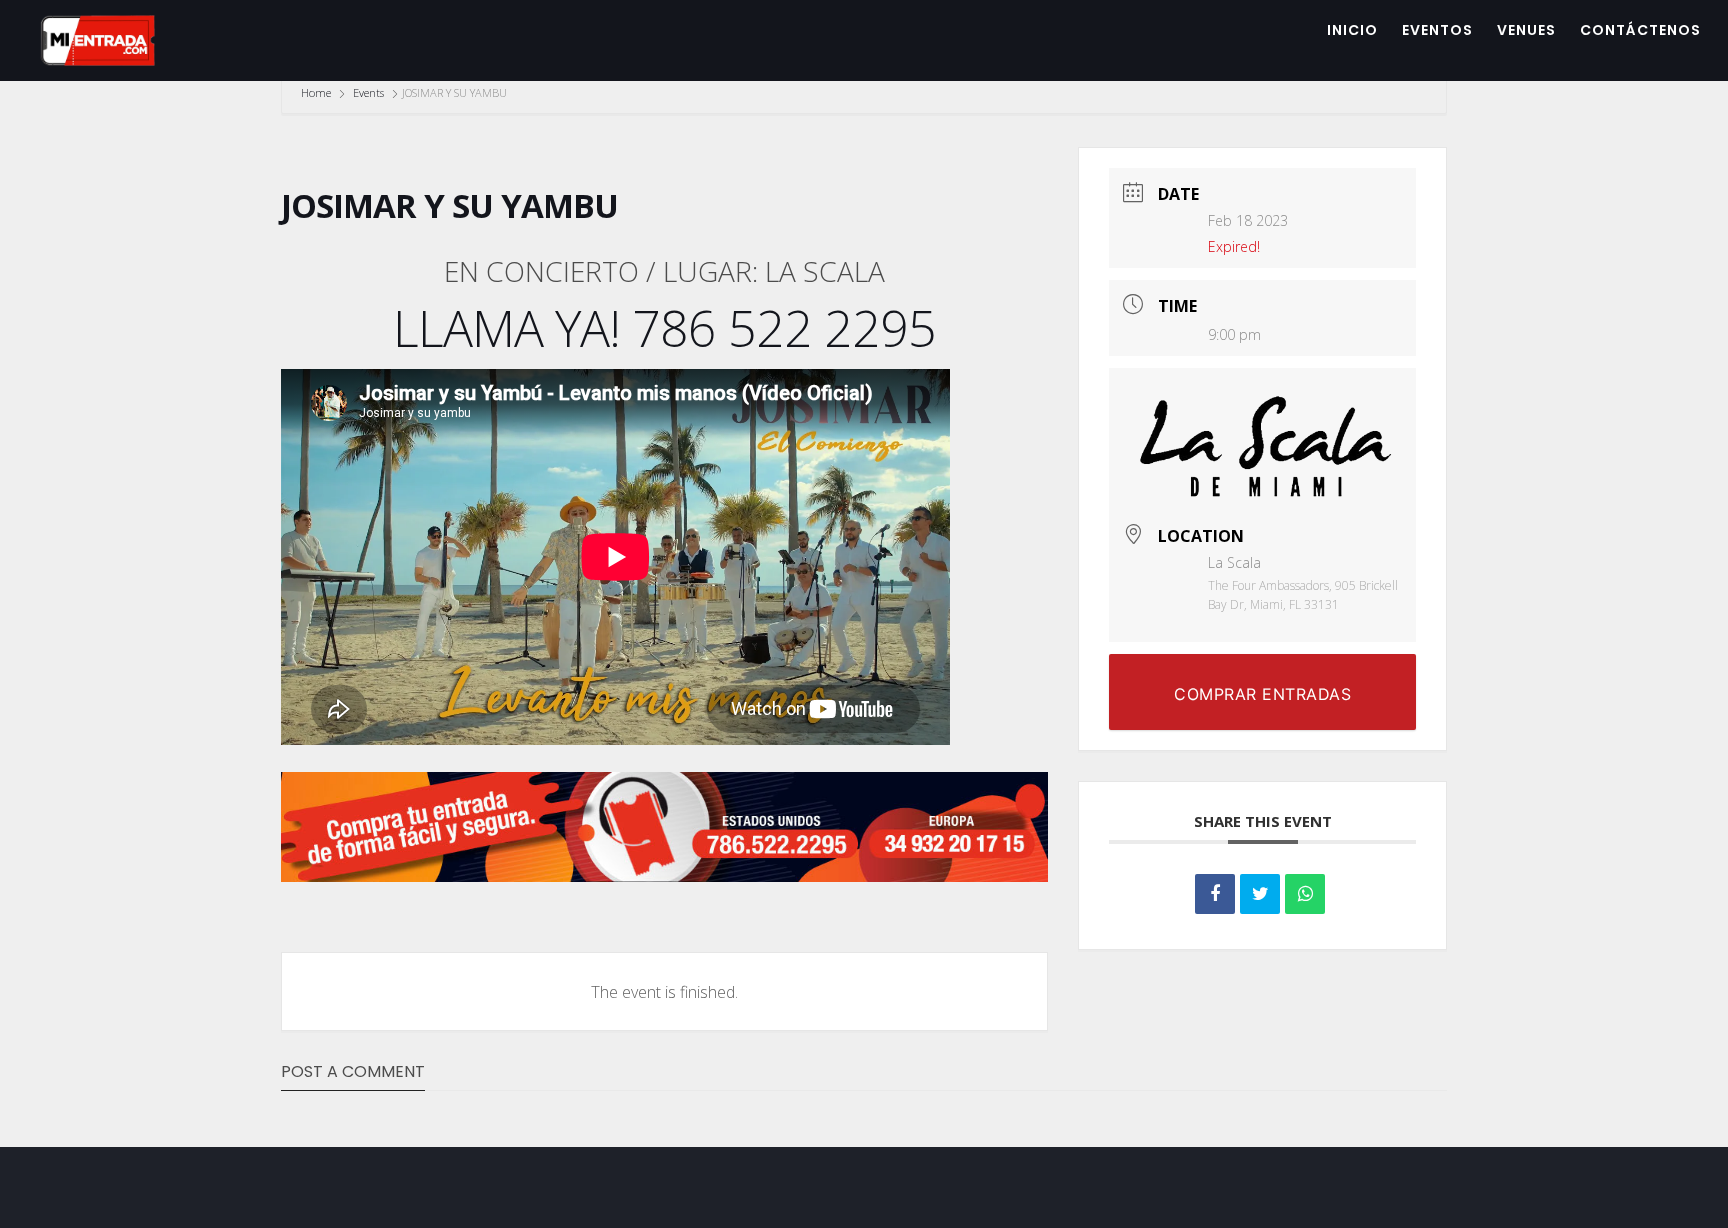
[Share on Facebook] (1215, 894)
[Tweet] (1260, 894)
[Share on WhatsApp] (1305, 894)
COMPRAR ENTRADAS (1262, 694)
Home (317, 92)
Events (368, 92)
